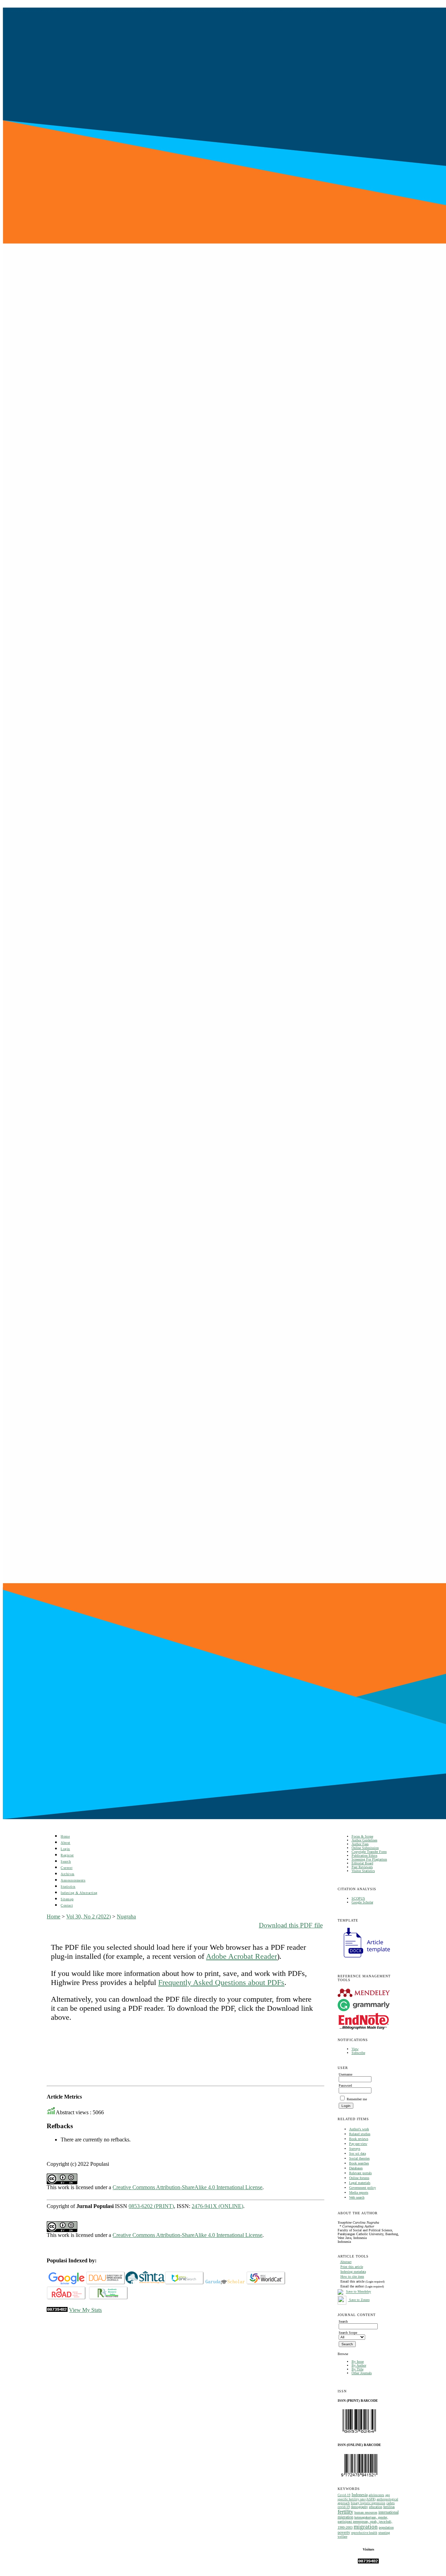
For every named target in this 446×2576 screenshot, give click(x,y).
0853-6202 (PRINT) (151, 2206)
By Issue (358, 2362)
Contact (67, 1905)
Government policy (363, 2188)
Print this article (352, 2267)
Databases (356, 2168)
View (355, 2049)
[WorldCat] (266, 2283)
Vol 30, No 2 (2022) (89, 1916)
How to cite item (352, 2276)
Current (67, 1868)
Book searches (359, 2163)
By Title (357, 2369)
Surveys (355, 2149)
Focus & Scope (362, 1836)
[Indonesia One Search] (184, 2283)
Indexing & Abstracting (79, 1893)
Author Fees (360, 1844)
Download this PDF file (291, 1925)
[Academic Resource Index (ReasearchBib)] (109, 2298)
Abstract (346, 2262)
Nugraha (126, 1916)
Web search (357, 2197)
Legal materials (360, 2183)
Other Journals (362, 2373)
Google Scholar (362, 1902)
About (66, 1843)
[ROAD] (66, 2298)
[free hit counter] (368, 2562)
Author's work (359, 2129)
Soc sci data (357, 2153)
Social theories (359, 2158)
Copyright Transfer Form (369, 1852)
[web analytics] (57, 2310)
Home (65, 1836)
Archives (67, 1874)
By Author (359, 2365)
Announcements (73, 1880)
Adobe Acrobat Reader (241, 1956)
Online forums (359, 2178)
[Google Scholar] (66, 2283)
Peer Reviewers (362, 1867)
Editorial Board (362, 1863)
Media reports (359, 2192)
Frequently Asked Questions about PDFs (221, 1982)
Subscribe (358, 2053)
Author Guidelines (364, 1840)
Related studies (360, 2134)
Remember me (357, 2099)
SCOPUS (358, 1898)
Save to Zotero (359, 2300)
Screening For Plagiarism (369, 1859)
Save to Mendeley (359, 2292)
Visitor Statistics (363, 1871)
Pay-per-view (358, 2144)
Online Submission (365, 1848)
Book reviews (359, 2139)
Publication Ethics (364, 1856)
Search (66, 1861)
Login (65, 1849)
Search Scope (348, 2333)
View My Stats (85, 2310)
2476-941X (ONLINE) (217, 2206)
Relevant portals (360, 2173)
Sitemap (67, 1899)
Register (67, 1855)
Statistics (68, 1887)
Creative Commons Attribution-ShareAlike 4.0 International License (187, 2187)
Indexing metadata (353, 2272)
